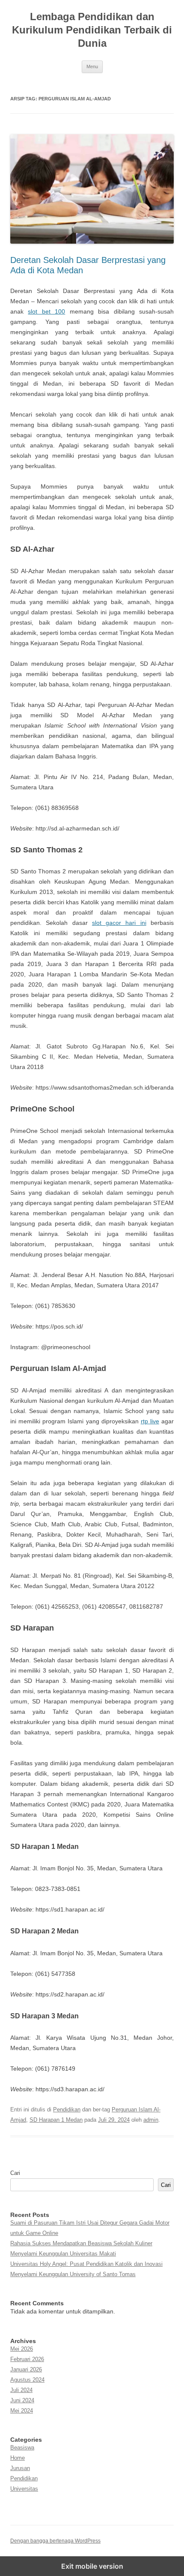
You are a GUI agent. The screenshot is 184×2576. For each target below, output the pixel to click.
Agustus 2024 (27, 2380)
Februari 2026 (27, 2359)
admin (151, 2120)
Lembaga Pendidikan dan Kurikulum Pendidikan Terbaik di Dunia (92, 30)
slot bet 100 (46, 311)
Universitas (24, 2489)
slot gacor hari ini (119, 923)
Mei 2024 (22, 2411)
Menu (92, 66)
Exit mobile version (92, 2566)
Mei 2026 (22, 2349)
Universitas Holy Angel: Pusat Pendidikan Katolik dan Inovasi (86, 2264)
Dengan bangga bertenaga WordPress (55, 2541)
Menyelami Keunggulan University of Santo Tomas (73, 2274)
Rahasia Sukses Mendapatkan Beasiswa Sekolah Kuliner (81, 2243)
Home (18, 2458)
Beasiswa (22, 2448)
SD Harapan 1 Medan (56, 2120)
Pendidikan (67, 2109)
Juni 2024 (22, 2400)
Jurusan (20, 2468)
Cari (15, 2173)
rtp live (150, 1421)
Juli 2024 (21, 2390)
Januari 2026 (26, 2369)
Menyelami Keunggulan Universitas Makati (63, 2254)
